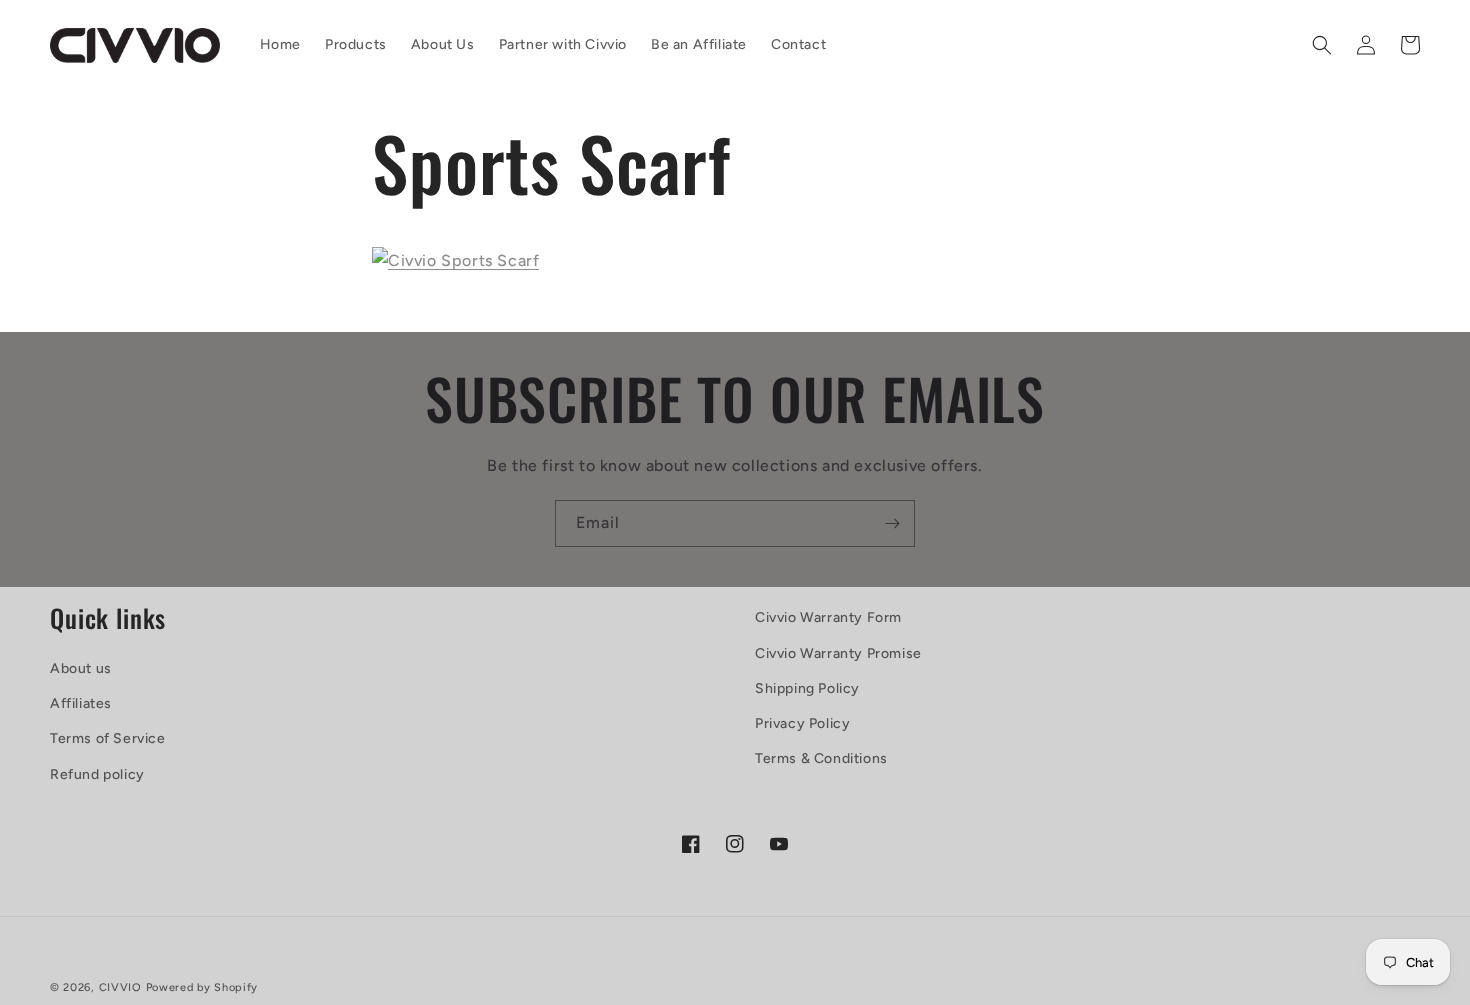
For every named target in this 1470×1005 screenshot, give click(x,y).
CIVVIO (120, 987)
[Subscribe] (892, 523)
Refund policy (97, 774)
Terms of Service (108, 738)
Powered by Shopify (202, 987)
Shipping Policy (807, 688)
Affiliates (81, 703)
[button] (1322, 45)
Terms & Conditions (821, 758)
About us (81, 668)
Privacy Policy (802, 723)
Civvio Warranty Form (828, 617)
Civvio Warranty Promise (838, 653)
